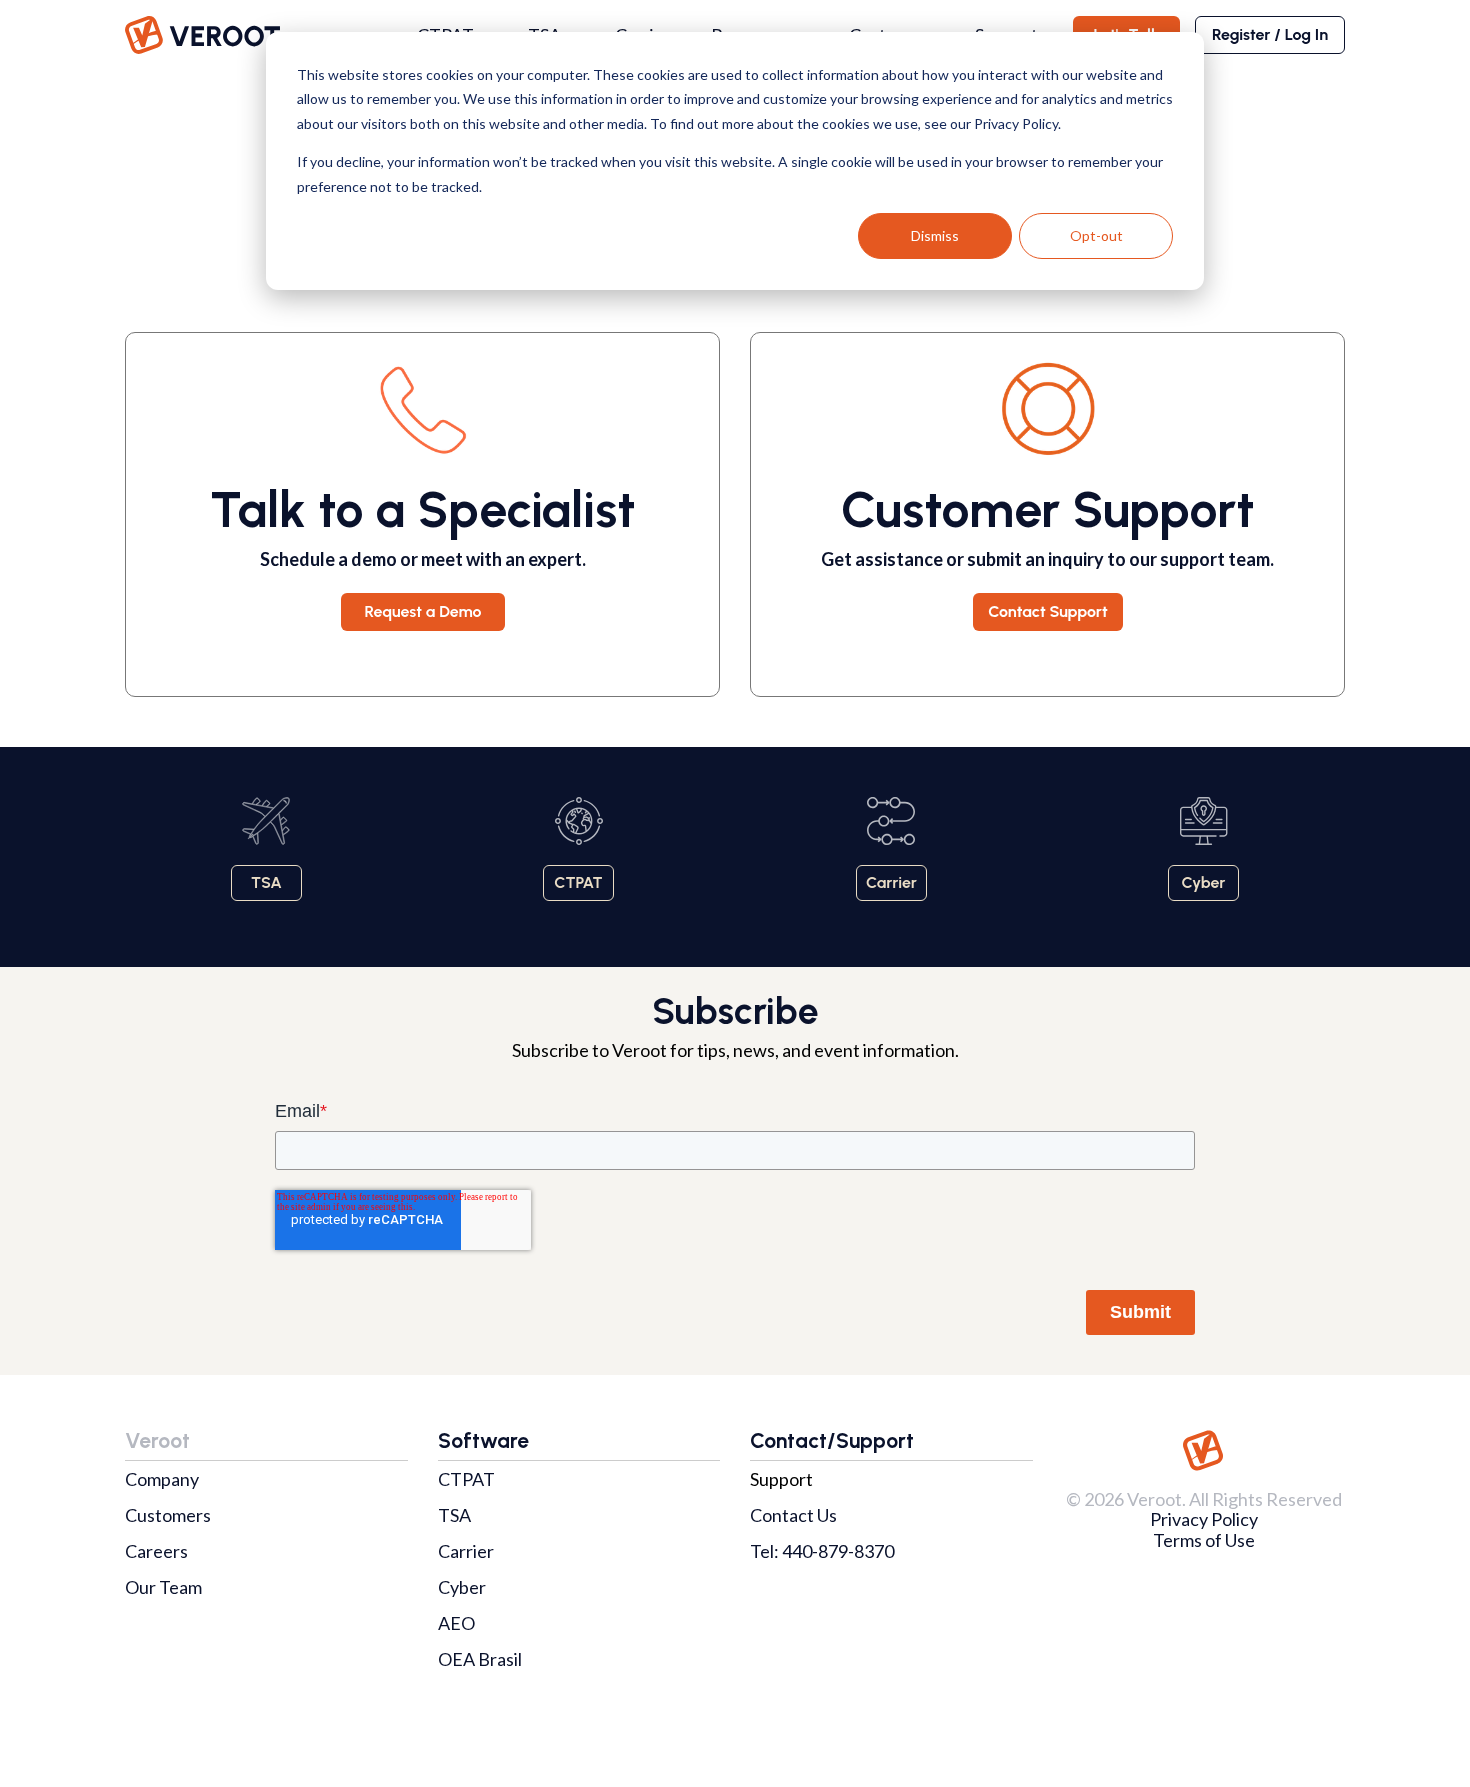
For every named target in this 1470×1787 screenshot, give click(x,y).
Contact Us (793, 1515)
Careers (156, 1551)
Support (781, 1479)
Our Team (163, 1587)
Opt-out (1096, 235)
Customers (168, 1515)
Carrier (466, 1551)
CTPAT (466, 1479)
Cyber (462, 1587)
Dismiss (935, 235)
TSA (454, 1515)
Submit (1140, 1312)
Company (162, 1479)
